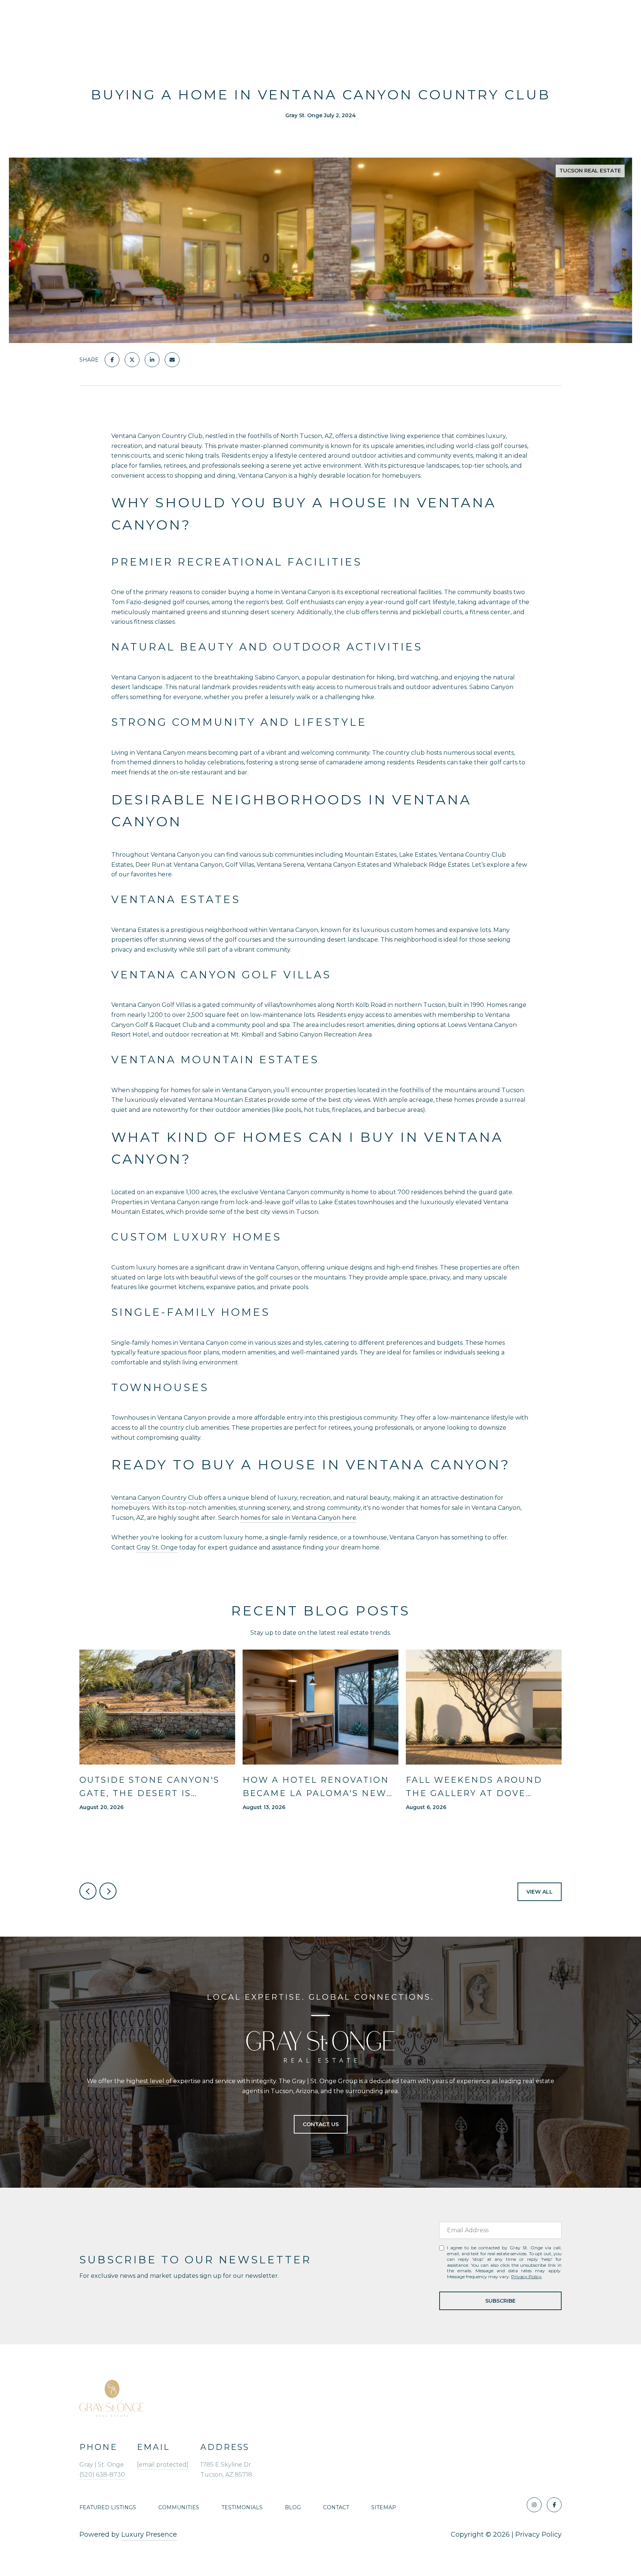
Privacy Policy (526, 2277)
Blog (293, 2507)
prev (88, 1891)
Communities (179, 2507)
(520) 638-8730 (102, 2475)
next (108, 1891)
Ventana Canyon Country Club (157, 1498)
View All (540, 1892)
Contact (336, 2507)
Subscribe (500, 2301)
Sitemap (384, 2507)
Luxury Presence (149, 2534)
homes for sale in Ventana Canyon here (298, 1518)
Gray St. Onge (157, 1547)
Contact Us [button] (321, 2124)
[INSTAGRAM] (534, 2505)
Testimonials (242, 2507)
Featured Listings (108, 2507)
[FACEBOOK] (554, 2505)
